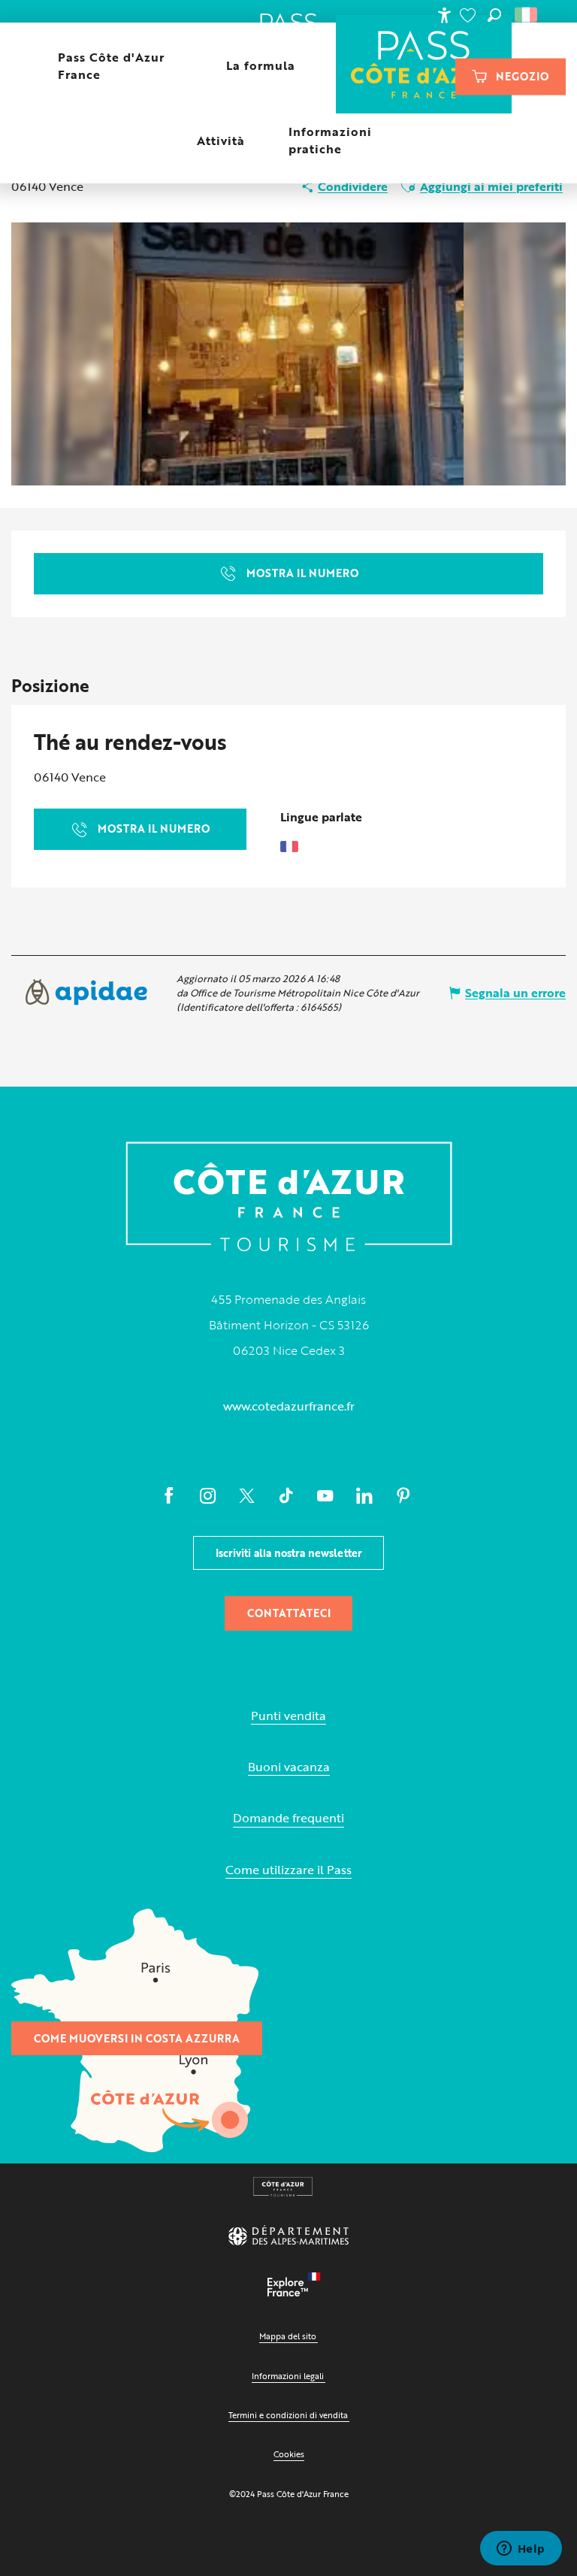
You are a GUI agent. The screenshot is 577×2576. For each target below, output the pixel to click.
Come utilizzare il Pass (288, 1870)
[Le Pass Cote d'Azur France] (424, 66)
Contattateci (289, 1613)
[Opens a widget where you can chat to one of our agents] (521, 2550)
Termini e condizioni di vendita (288, 2415)
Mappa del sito (288, 2336)
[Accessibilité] (444, 15)
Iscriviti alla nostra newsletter (289, 1553)
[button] (494, 15)
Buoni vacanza (289, 1767)
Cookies (289, 2454)
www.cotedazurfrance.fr (289, 1406)
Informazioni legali (288, 2376)
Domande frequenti (288, 1818)
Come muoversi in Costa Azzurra (137, 2038)
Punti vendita (288, 1716)
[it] (527, 15)
